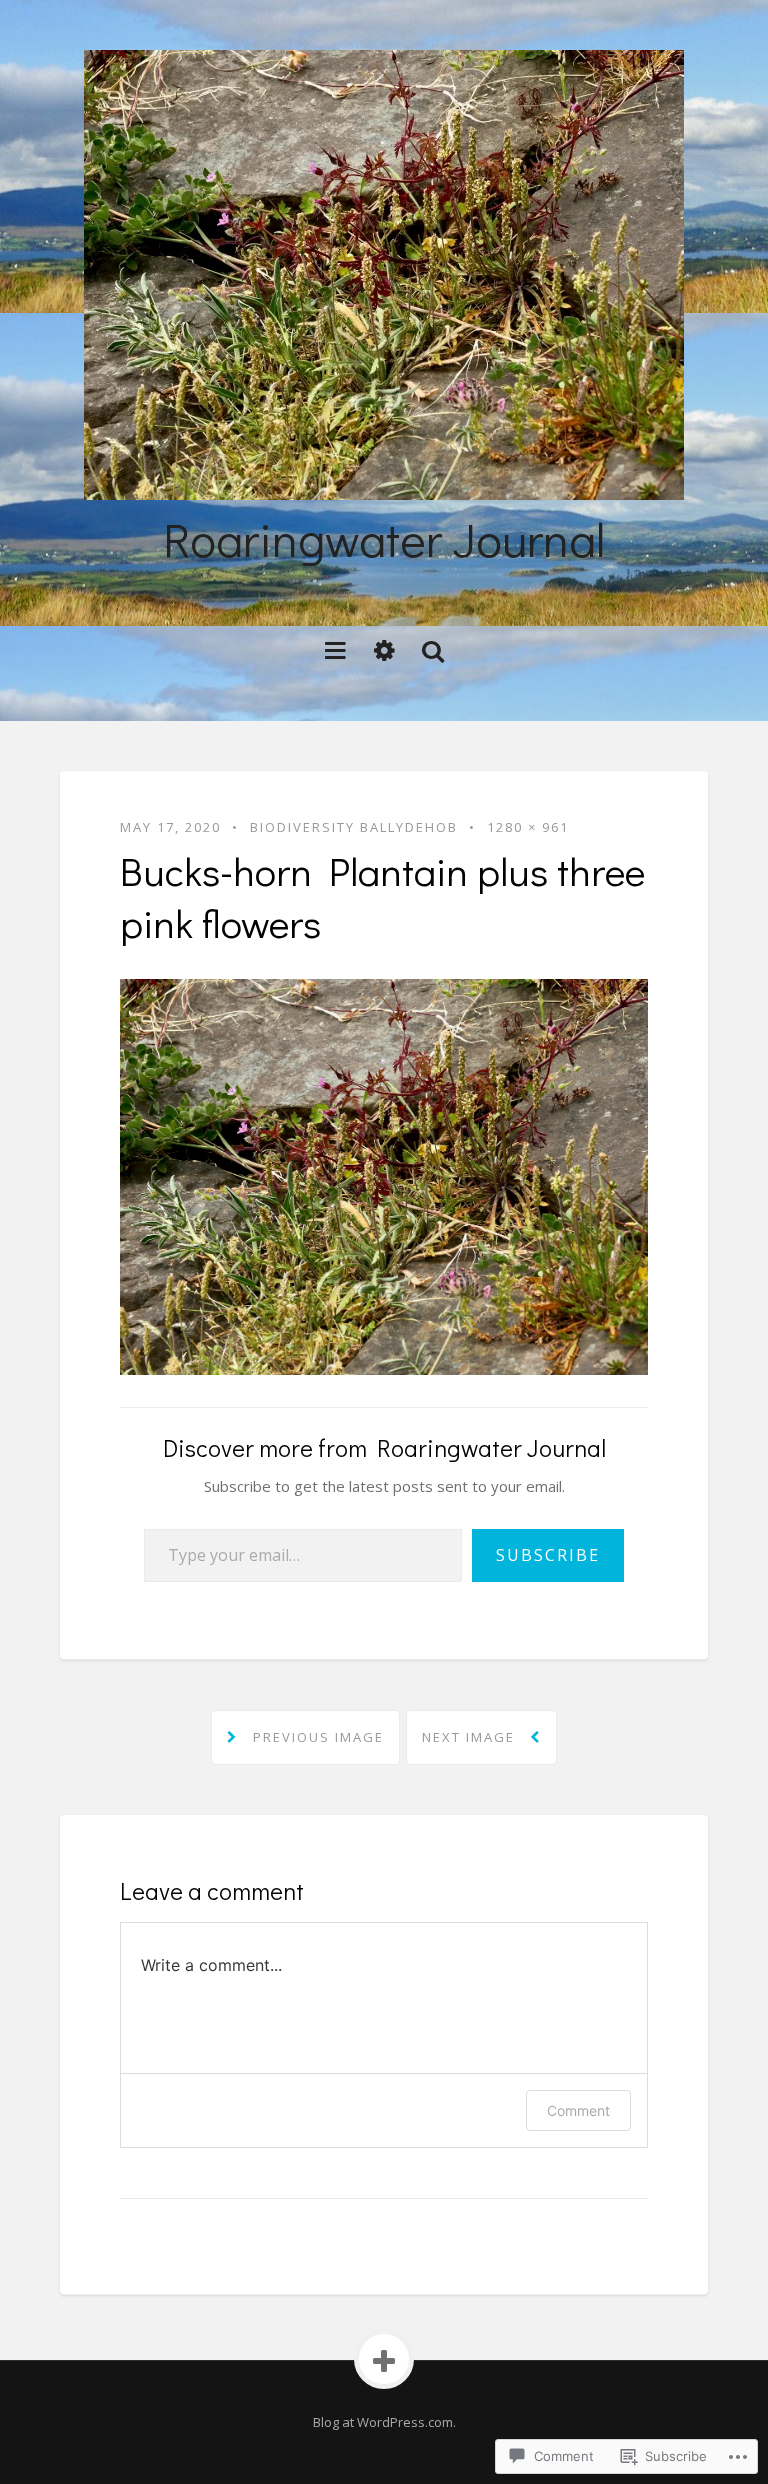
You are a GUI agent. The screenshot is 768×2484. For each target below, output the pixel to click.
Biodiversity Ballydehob (354, 827)
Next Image (471, 1737)
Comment (578, 2110)
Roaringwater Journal (384, 538)
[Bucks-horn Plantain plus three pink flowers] (384, 1175)
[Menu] (335, 649)
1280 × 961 (528, 827)
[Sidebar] (384, 649)
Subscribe (548, 1555)
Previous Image (316, 1737)
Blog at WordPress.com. (384, 2422)
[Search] (432, 649)
